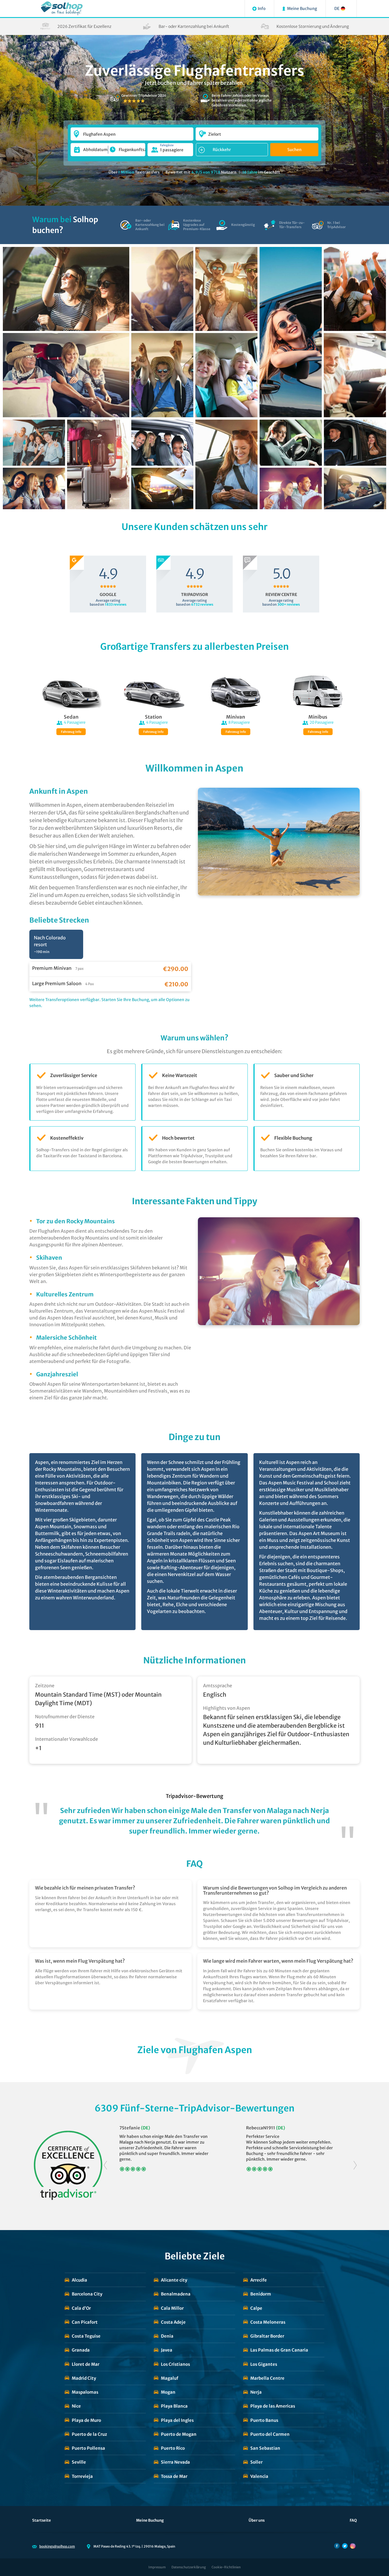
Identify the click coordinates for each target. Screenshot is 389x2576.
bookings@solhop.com (57, 2546)
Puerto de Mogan (179, 2434)
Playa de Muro (86, 2420)
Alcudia (79, 2280)
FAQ (353, 2520)
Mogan (168, 2392)
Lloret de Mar (86, 2364)
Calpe (256, 2308)
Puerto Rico (173, 2448)
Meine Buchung (150, 2520)
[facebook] (337, 2546)
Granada (81, 2350)
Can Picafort (85, 2322)
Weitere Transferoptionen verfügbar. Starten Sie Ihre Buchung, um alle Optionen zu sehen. (109, 1003)
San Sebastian (265, 2448)
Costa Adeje (173, 2322)
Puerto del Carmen (270, 2434)
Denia (167, 2336)
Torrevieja (82, 2476)
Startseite (42, 2520)
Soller (256, 2462)
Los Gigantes (264, 2364)
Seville (79, 2462)
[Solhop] (62, 9)
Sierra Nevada (175, 2462)
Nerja (256, 2392)
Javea (167, 2350)
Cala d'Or (81, 2308)
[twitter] (345, 2546)
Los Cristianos (175, 2364)
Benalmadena (176, 2294)
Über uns (257, 2520)
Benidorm (261, 2294)
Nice (76, 2406)
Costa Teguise (86, 2336)
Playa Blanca (174, 2406)
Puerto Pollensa (88, 2448)
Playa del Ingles (177, 2420)
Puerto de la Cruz (89, 2434)
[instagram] (353, 2546)
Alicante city (174, 2280)
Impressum (157, 2567)
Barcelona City (87, 2294)
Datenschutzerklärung (189, 2567)
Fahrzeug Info (71, 732)
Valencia (259, 2476)
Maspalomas (85, 2392)
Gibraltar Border (267, 2336)
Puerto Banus (264, 2420)
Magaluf (170, 2378)
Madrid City (84, 2378)
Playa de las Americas (273, 2406)
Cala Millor (172, 2308)
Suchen (294, 150)
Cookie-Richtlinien (226, 2567)
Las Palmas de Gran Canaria (279, 2350)
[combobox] (132, 131)
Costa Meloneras (268, 2322)
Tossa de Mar (174, 2476)
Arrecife (259, 2280)
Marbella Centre (267, 2378)
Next (355, 2165)
